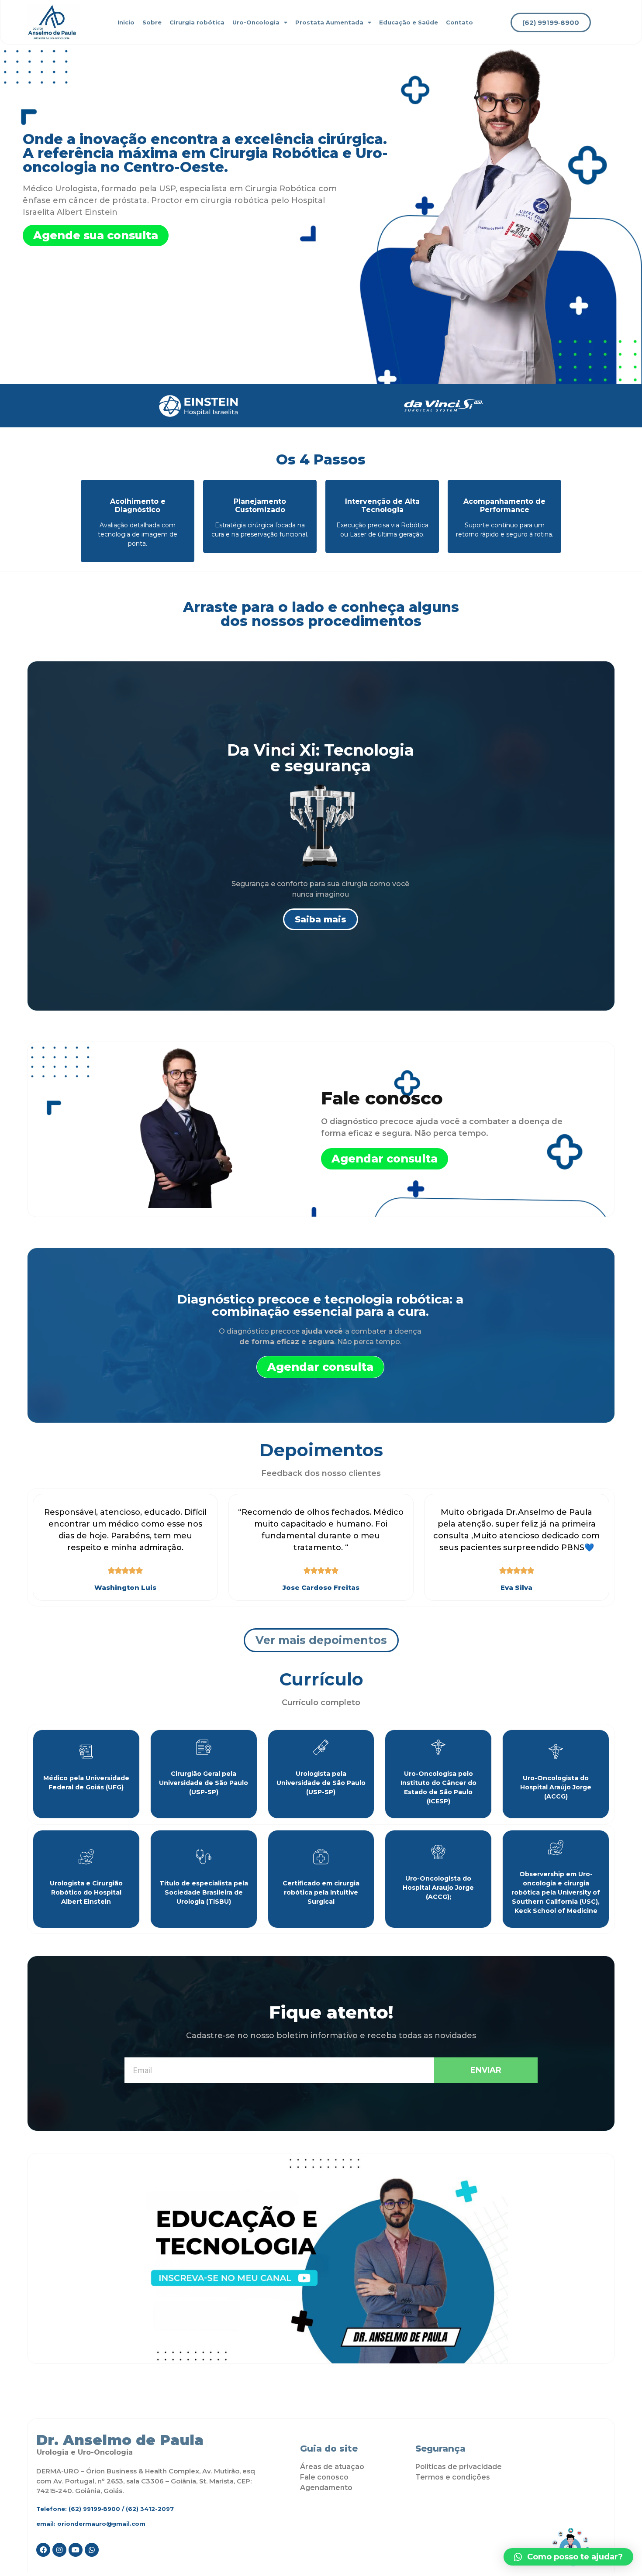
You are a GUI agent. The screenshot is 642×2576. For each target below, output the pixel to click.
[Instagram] (59, 2550)
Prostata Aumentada (329, 22)
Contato (459, 22)
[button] (551, 22)
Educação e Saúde (409, 22)
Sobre (152, 22)
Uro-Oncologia (256, 22)
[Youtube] (76, 2550)
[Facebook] (43, 2550)
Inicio (126, 22)
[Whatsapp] (92, 2550)
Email (133, 2054)
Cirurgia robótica (197, 22)
